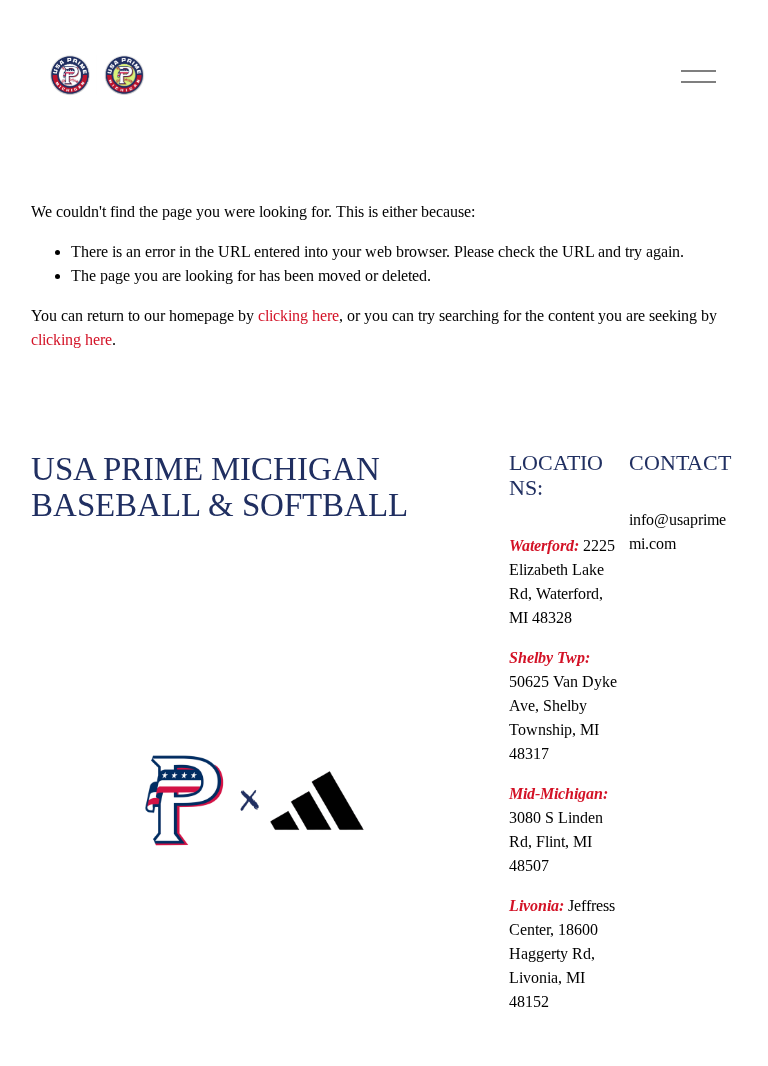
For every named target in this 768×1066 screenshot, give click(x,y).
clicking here (298, 315)
